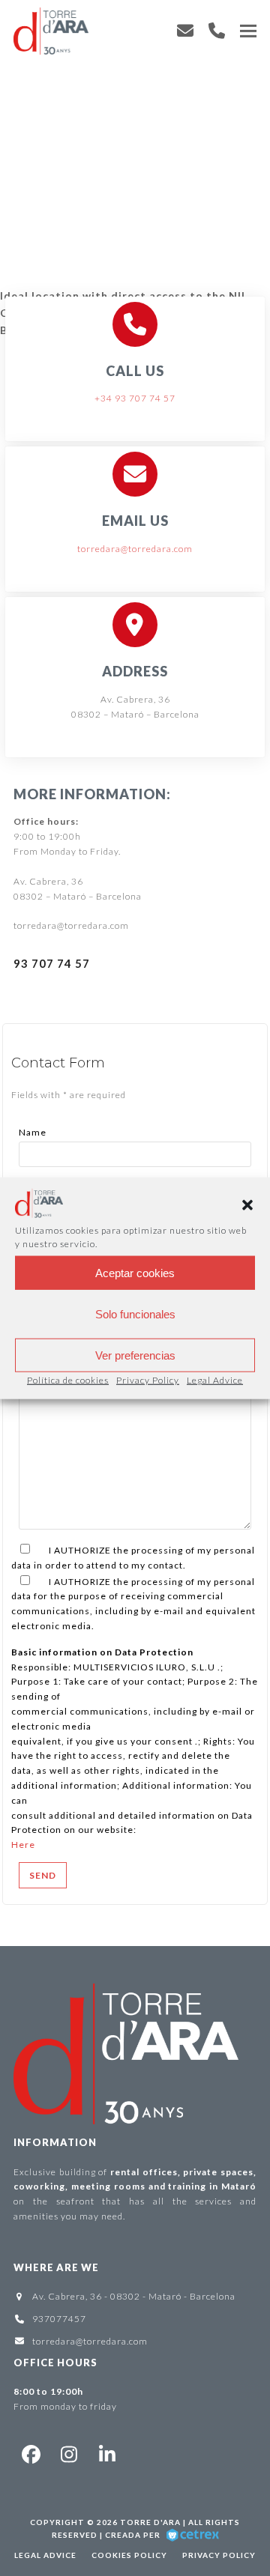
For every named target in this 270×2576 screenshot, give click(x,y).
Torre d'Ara (150, 2522)
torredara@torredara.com (135, 549)
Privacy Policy (148, 1380)
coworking (39, 2186)
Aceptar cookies (135, 1272)
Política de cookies (68, 1380)
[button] (247, 1205)
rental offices (144, 2172)
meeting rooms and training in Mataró (164, 2186)
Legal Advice (215, 1380)
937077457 (59, 2319)
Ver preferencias (135, 1355)
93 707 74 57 (52, 963)
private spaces (218, 2172)
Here (23, 1845)
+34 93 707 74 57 (135, 398)
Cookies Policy (129, 2555)
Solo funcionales (135, 1313)
